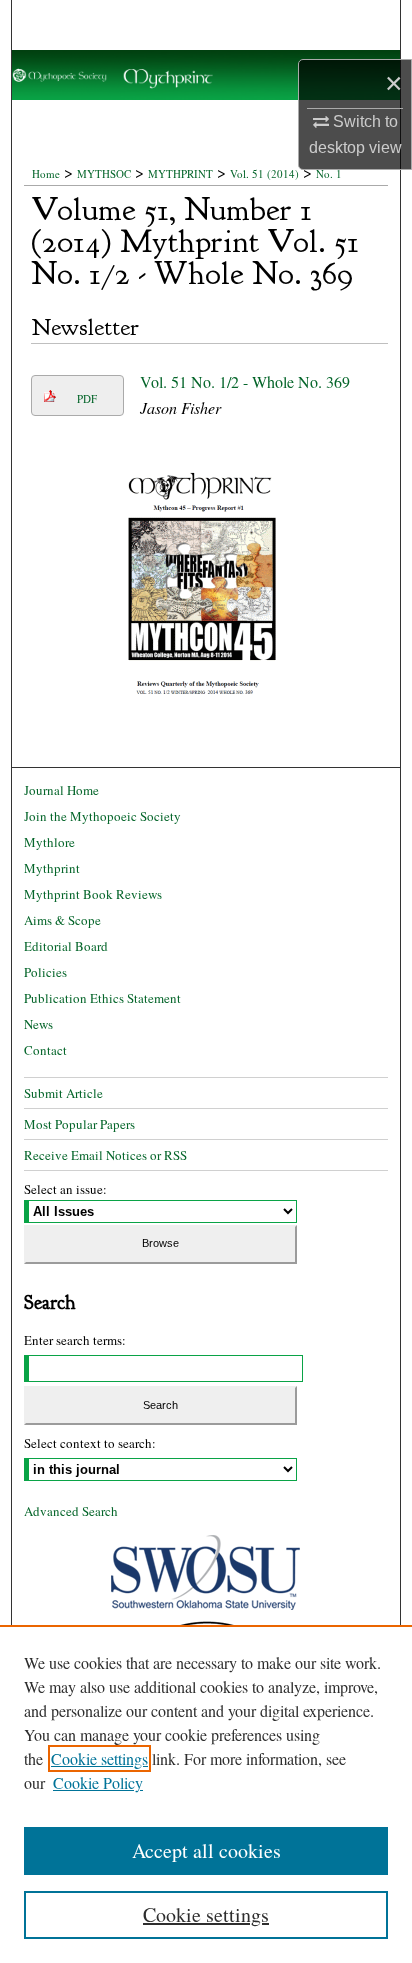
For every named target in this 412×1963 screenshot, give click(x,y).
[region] (206, 1794)
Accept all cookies (206, 1850)
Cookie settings (99, 1758)
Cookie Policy (98, 1782)
